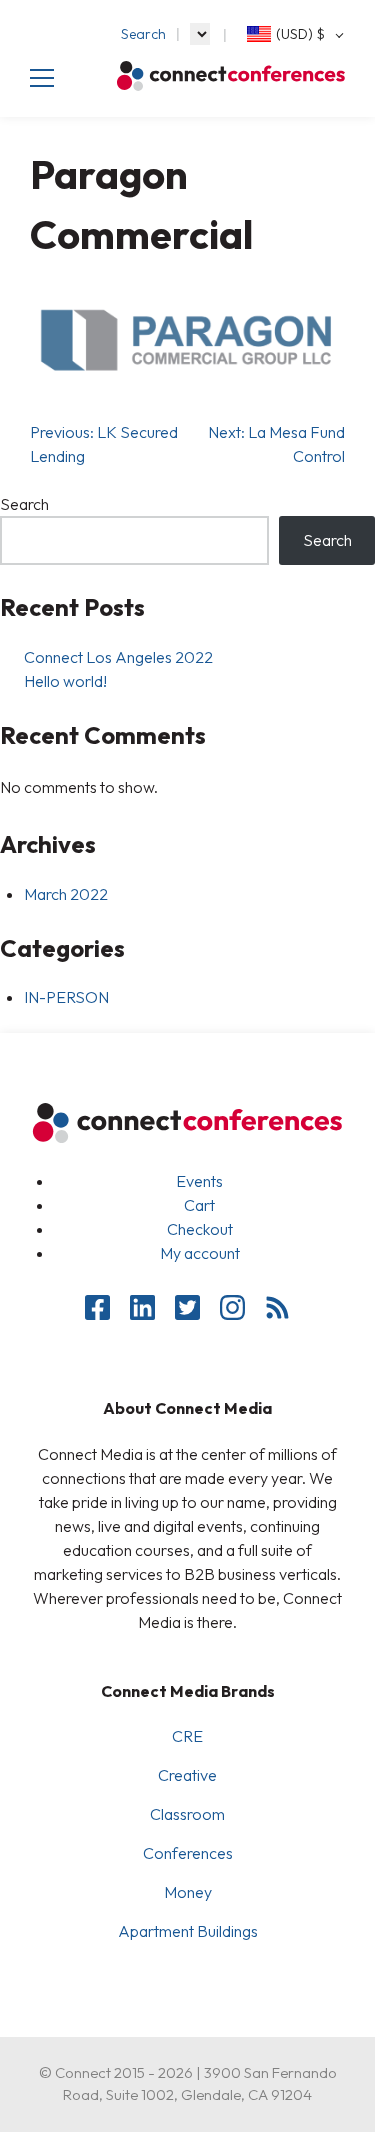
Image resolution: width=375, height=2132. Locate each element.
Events (199, 1181)
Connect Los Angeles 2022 (118, 657)
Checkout (200, 1229)
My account (200, 1253)
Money (188, 1892)
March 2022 (66, 894)
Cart (199, 1205)
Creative (187, 1775)
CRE (187, 1736)
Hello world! (65, 681)
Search (143, 34)
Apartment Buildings (188, 1931)
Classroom (187, 1814)
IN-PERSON (66, 997)
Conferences (188, 1853)
